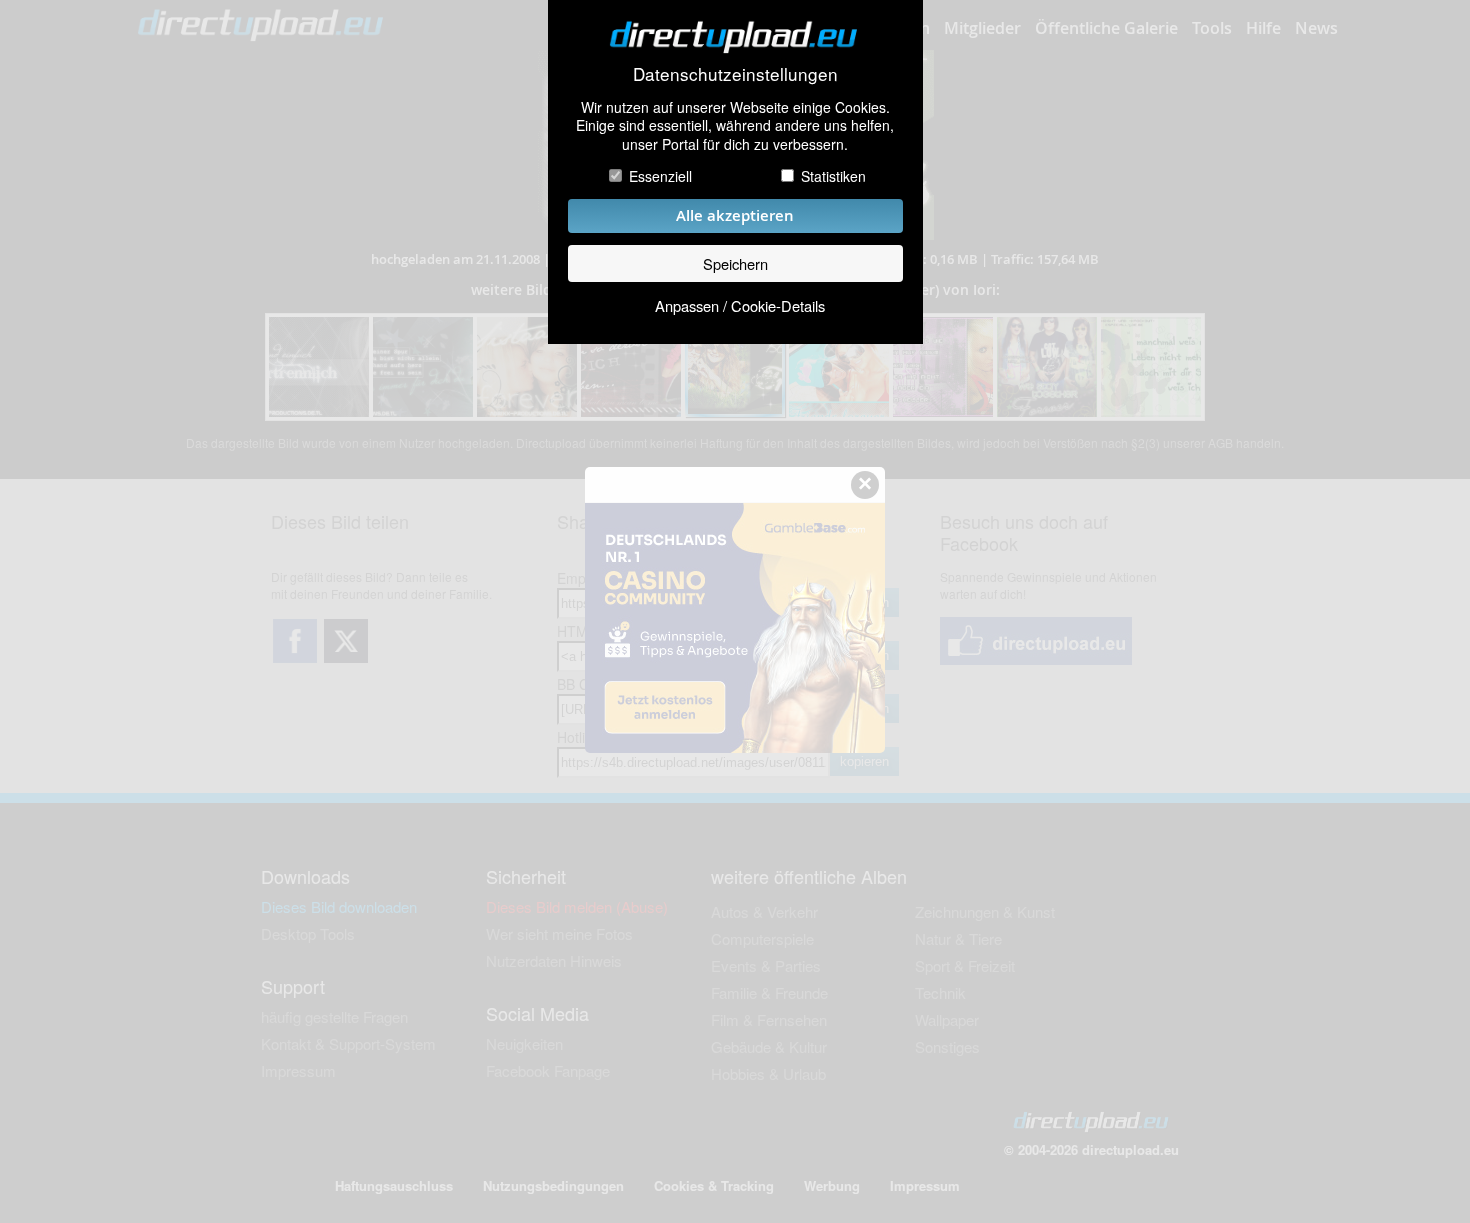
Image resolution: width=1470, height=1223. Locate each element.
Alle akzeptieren (735, 215)
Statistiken (833, 176)
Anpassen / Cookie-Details (740, 305)
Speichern (735, 263)
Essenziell (660, 176)
